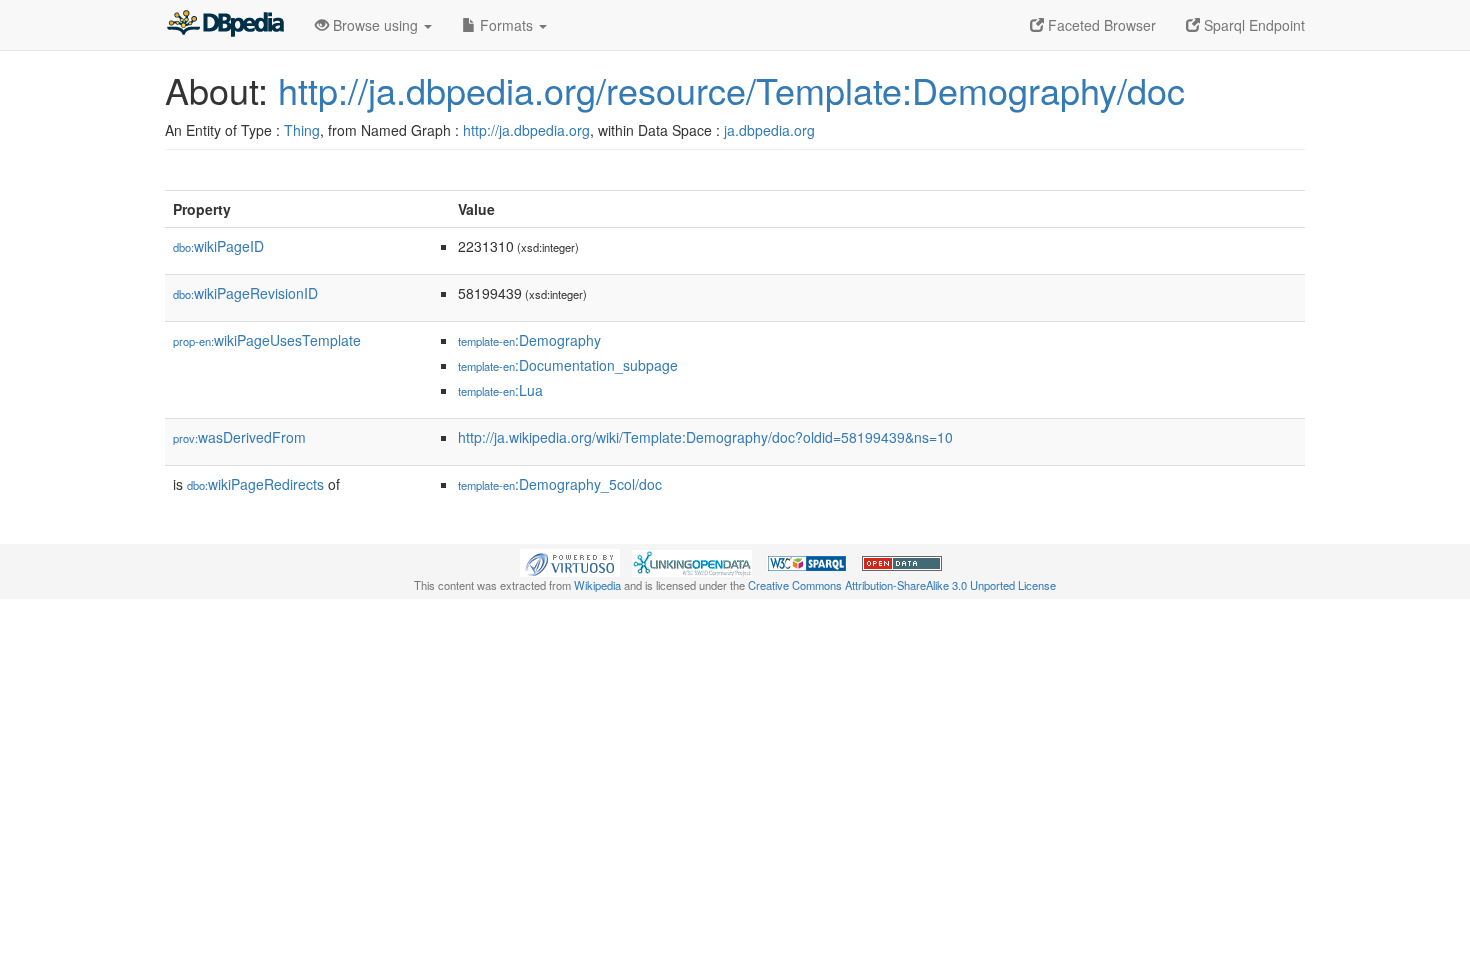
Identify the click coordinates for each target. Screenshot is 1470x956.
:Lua (500, 390)
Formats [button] (506, 25)
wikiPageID (218, 246)
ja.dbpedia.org (769, 130)
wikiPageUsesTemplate (267, 340)
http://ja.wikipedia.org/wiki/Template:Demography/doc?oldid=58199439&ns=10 (705, 437)
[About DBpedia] (225, 25)
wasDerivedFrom (239, 437)
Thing (302, 130)
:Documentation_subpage (568, 365)
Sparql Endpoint (1252, 25)
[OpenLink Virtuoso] (570, 561)
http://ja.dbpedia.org (526, 130)
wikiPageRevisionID (245, 293)
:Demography (529, 340)
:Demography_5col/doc (560, 484)
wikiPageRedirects (255, 484)
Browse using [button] (375, 25)
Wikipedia (597, 585)
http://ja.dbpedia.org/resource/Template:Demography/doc (731, 89)
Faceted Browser (1100, 25)
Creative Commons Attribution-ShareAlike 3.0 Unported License (902, 585)
